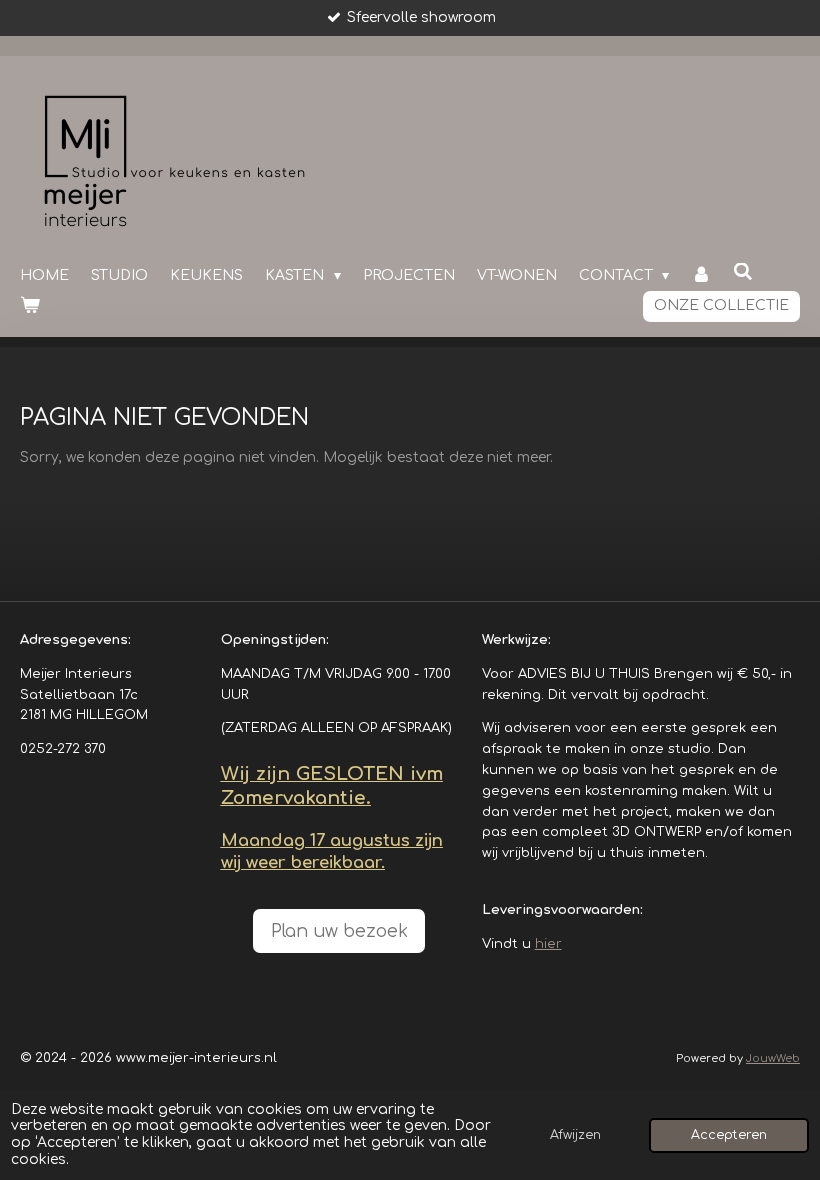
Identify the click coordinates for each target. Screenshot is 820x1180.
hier (548, 944)
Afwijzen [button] (575, 1135)
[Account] (701, 276)
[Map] (108, 843)
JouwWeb (773, 1058)
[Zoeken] (743, 272)
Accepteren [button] (729, 1135)
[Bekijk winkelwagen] (30, 306)
